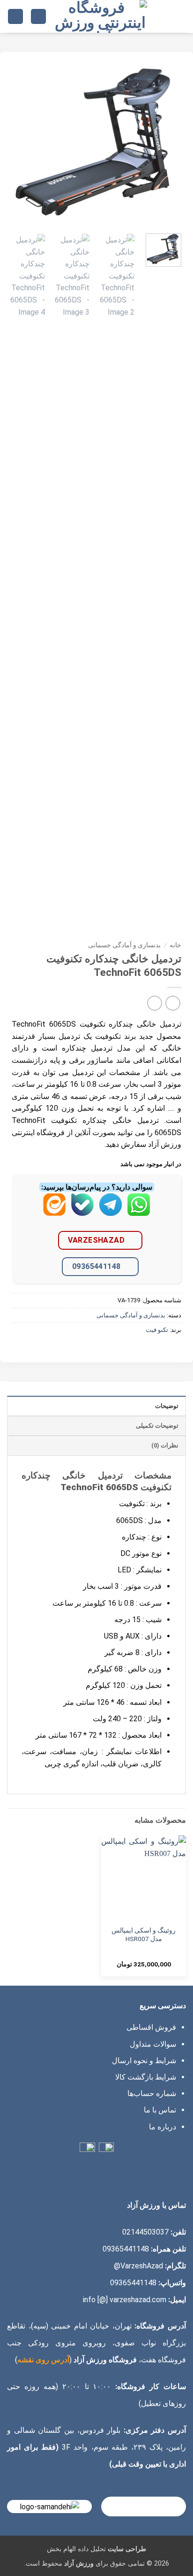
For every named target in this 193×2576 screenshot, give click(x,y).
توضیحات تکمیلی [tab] (157, 1426)
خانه (175, 945)
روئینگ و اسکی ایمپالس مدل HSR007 (144, 1934)
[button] (180, 16)
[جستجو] (38, 17)
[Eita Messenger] (54, 1211)
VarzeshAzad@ (138, 2266)
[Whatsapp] (139, 1211)
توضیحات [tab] (167, 1406)
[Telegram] (111, 1211)
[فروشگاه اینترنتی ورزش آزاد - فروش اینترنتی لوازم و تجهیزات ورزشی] (100, 16)
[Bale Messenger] (82, 1211)
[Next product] (173, 1003)
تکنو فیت (157, 1330)
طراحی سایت (127, 2549)
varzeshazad (96, 1240)
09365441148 (96, 1266)
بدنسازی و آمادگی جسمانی (124, 945)
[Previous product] (154, 1003)
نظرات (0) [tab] (165, 1445)
